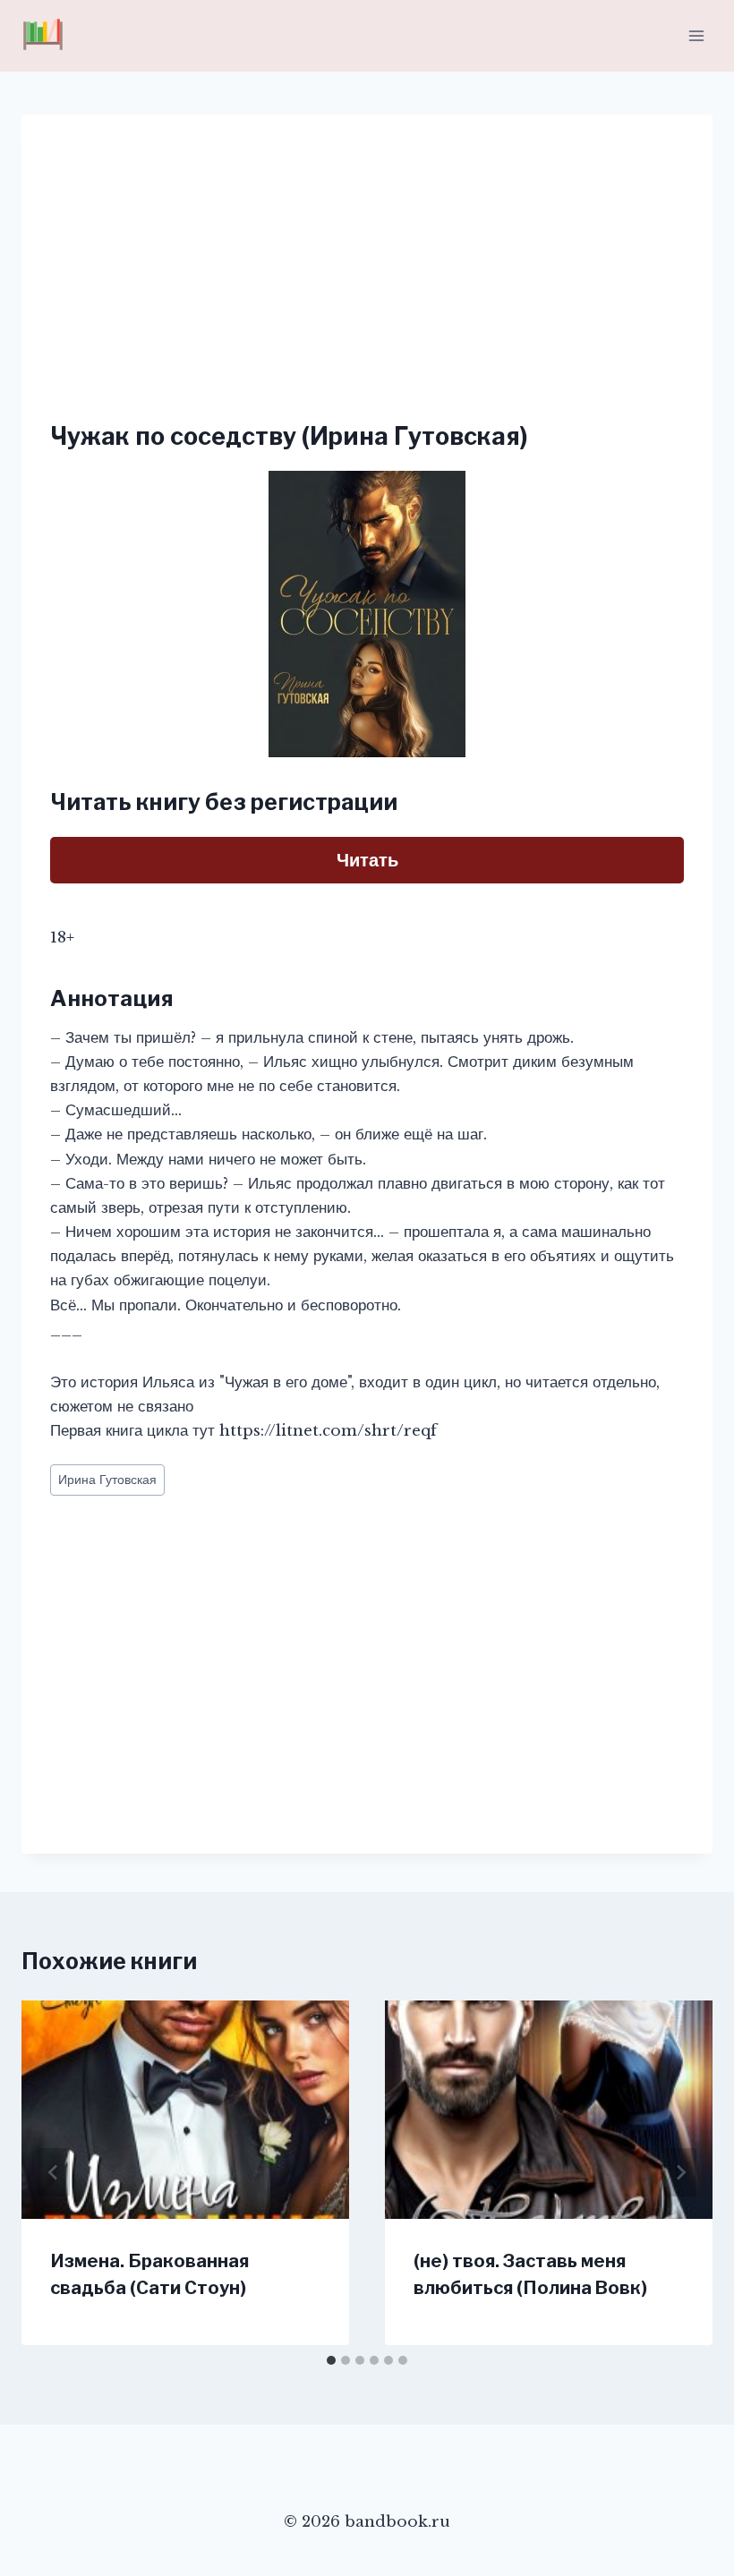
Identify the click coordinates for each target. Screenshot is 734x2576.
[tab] (331, 2360)
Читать (367, 860)
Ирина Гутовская (107, 1480)
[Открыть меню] (696, 35)
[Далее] (680, 2172)
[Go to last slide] (54, 2172)
